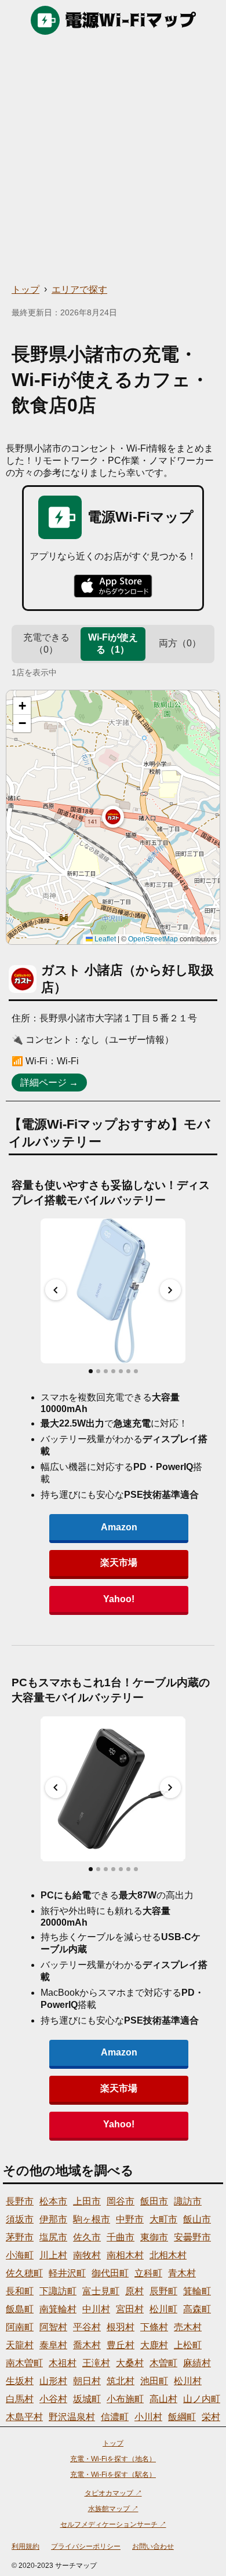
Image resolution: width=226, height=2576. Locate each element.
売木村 (188, 2327)
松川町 (163, 2309)
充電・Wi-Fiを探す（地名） (113, 2459)
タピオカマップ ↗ (113, 2493)
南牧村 (87, 2255)
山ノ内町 (202, 2399)
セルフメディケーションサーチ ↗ (113, 2524)
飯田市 (154, 2201)
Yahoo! (119, 1599)
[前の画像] (56, 1290)
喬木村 (87, 2345)
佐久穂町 (24, 2273)
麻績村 (197, 2363)
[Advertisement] (113, 159)
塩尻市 (53, 2237)
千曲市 (121, 2237)
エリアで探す (79, 290)
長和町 (20, 2291)
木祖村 (63, 2363)
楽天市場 (119, 1562)
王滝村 (96, 2363)
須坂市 (20, 2219)
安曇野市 (192, 2237)
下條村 (154, 2327)
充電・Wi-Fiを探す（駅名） (113, 2475)
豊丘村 (121, 2345)
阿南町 (20, 2327)
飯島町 (20, 2309)
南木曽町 (24, 2363)
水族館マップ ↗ (113, 2509)
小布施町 (125, 2399)
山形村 (53, 2381)
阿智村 (53, 2327)
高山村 (163, 2399)
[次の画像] (170, 1290)
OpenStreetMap (153, 939)
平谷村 (87, 2327)
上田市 (87, 2201)
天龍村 (20, 2345)
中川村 (96, 2309)
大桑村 (130, 2363)
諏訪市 (188, 2201)
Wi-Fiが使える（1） (113, 643)
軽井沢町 (67, 2273)
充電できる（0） (46, 643)
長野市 (20, 2201)
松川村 (188, 2381)
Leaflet (104, 939)
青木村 (182, 2273)
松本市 (53, 2201)
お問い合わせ (153, 2546)
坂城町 (87, 2399)
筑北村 (121, 2381)
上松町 (188, 2345)
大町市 (163, 2219)
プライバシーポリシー (86, 2546)
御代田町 (110, 2273)
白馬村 (20, 2399)
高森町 (197, 2309)
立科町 (148, 2273)
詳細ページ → (49, 1083)
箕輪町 (197, 2291)
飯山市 (197, 2219)
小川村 (148, 2417)
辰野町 (163, 2291)
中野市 (130, 2219)
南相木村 (125, 2255)
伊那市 (53, 2219)
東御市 (154, 2237)
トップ (25, 290)
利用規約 (25, 2546)
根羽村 (121, 2327)
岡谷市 (121, 2201)
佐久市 (87, 2237)
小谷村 (53, 2399)
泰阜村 (53, 2345)
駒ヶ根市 (92, 2219)
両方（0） (180, 643)
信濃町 (115, 2417)
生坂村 (20, 2381)
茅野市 (20, 2237)
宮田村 (130, 2309)
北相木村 (168, 2255)
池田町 (154, 2381)
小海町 (20, 2255)
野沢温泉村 (72, 2417)
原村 (134, 2291)
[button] (113, 817)
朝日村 (87, 2381)
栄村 (211, 2417)
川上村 (53, 2255)
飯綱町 (182, 2417)
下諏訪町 (58, 2291)
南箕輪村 (58, 2309)
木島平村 (24, 2417)
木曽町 (163, 2363)
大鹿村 (154, 2345)
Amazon (119, 1527)
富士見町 (101, 2291)
